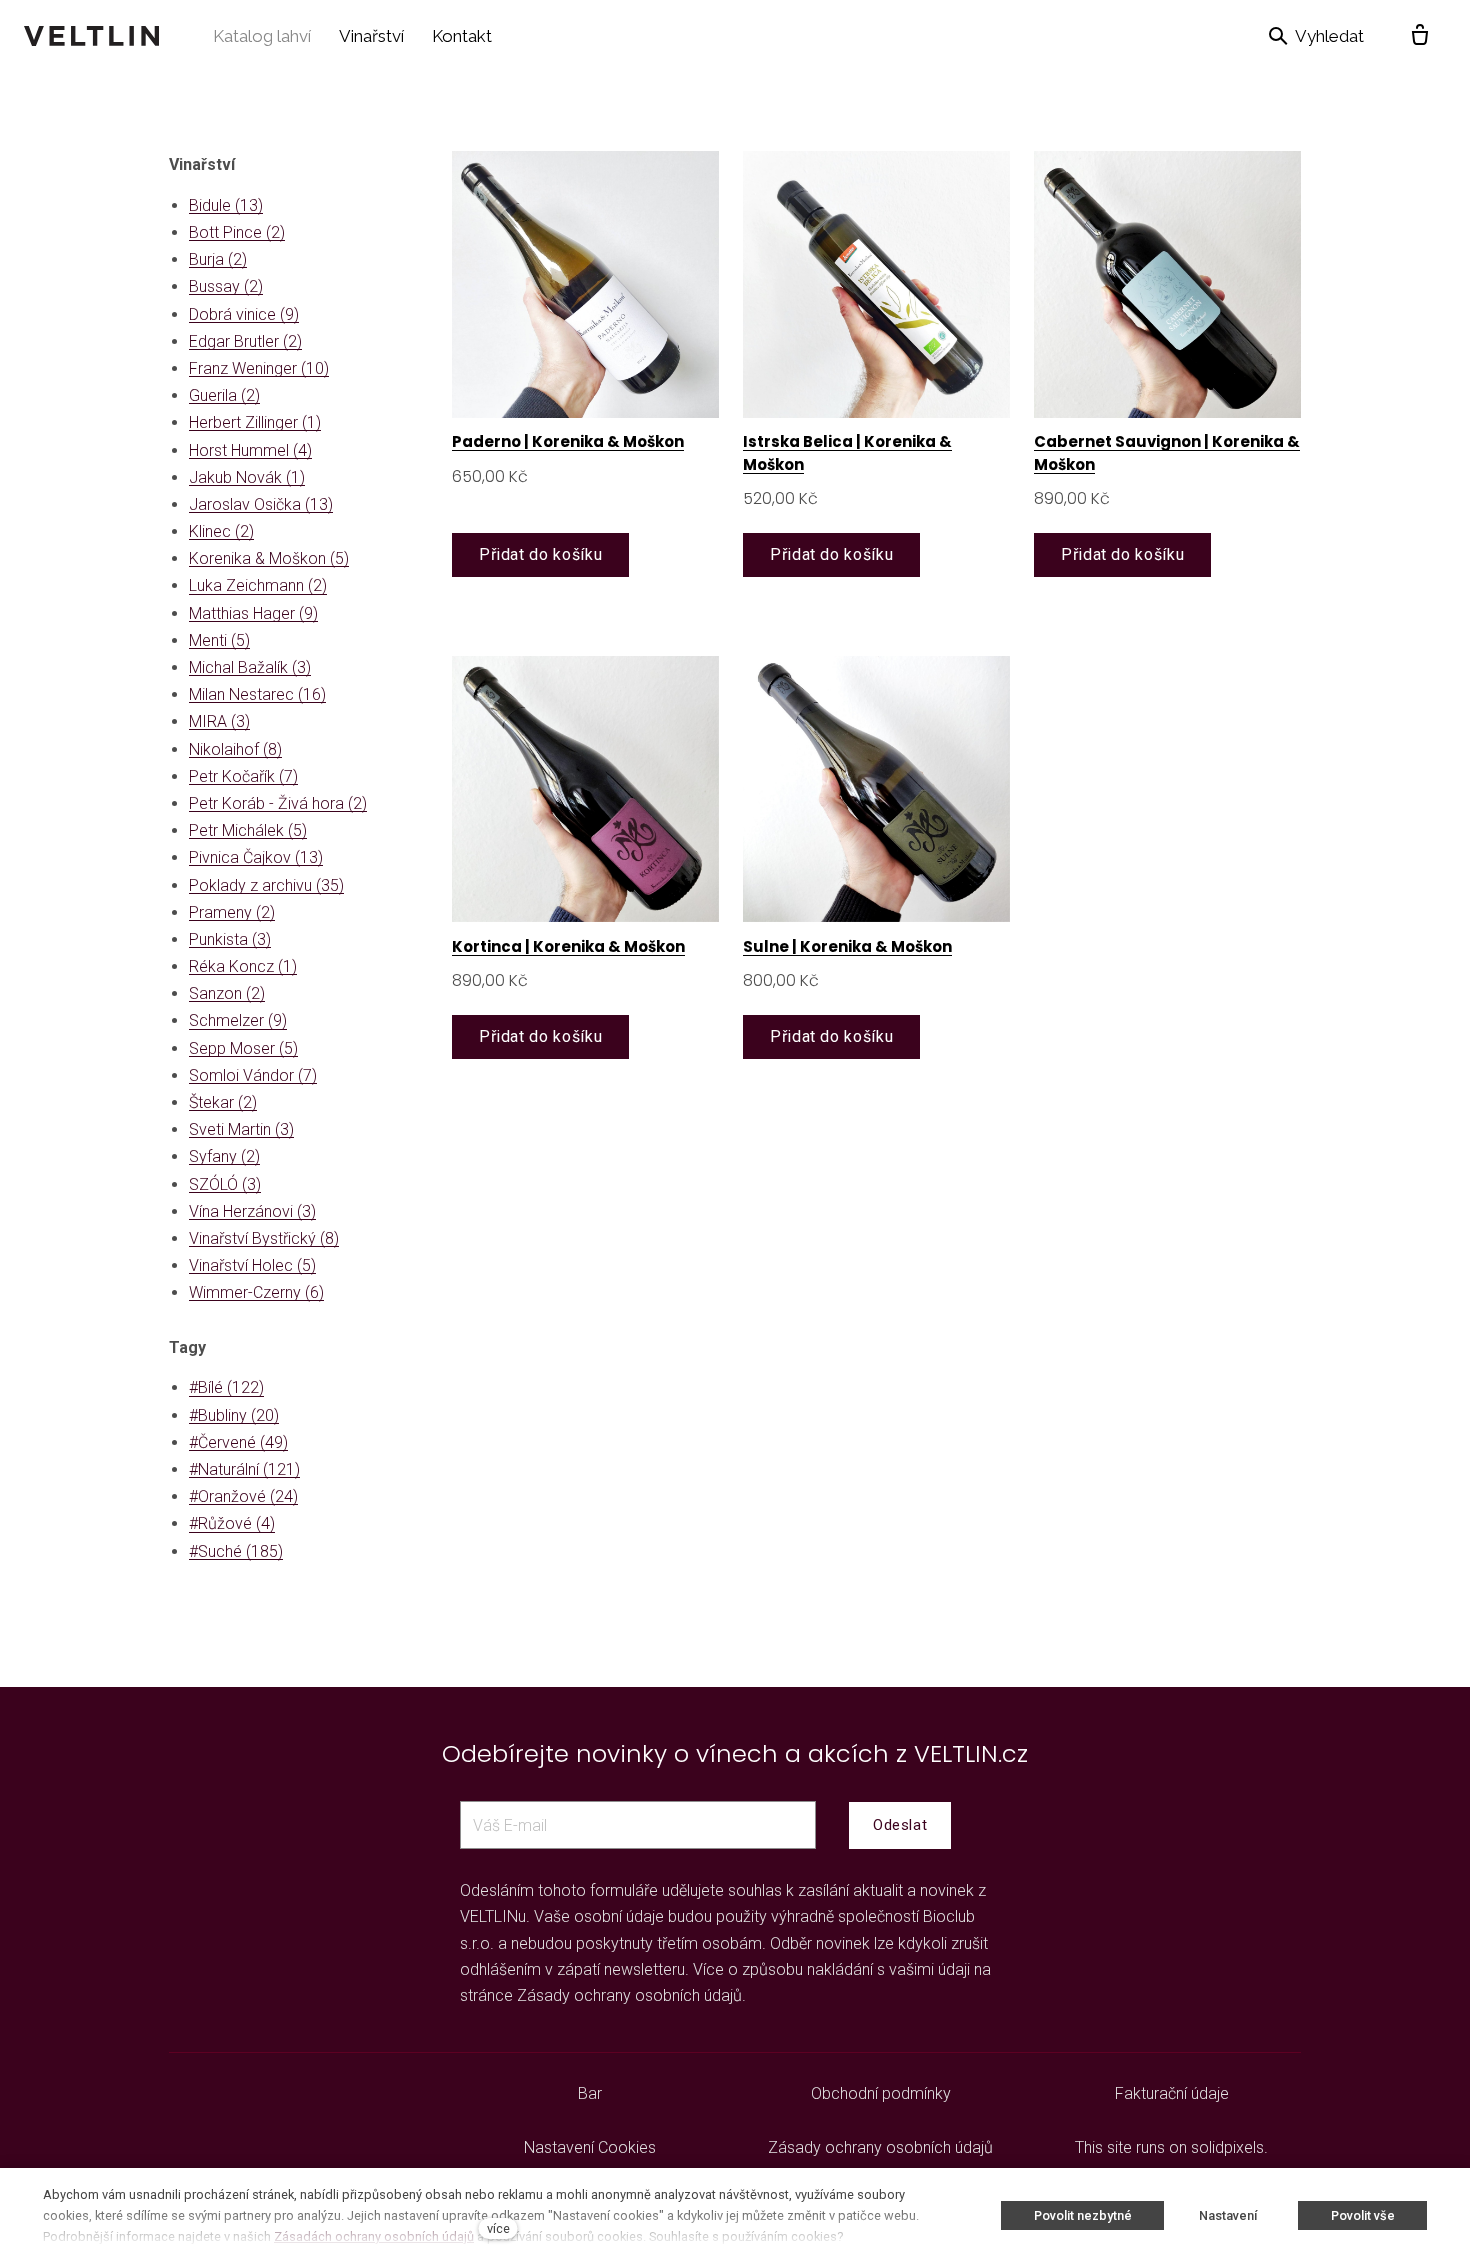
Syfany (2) (224, 1156)
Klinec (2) (221, 531)
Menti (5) (219, 640)
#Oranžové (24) (243, 1496)
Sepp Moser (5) (243, 1048)
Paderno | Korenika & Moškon (568, 441)
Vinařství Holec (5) (252, 1265)
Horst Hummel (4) (250, 450)
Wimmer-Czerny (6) (256, 1292)
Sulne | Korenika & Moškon (847, 946)
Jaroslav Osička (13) (261, 504)
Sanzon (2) (227, 993)
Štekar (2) (223, 1102)
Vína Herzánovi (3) (252, 1211)
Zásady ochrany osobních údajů (629, 1995)
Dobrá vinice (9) (244, 314)
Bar (590, 2093)
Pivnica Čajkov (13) (256, 857)
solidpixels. (1229, 2147)
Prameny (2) (232, 912)
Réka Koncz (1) (243, 966)
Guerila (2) (224, 395)
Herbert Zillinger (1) (255, 422)
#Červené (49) (238, 1442)
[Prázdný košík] (1420, 36)
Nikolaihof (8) (235, 749)
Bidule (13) (226, 205)
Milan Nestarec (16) (257, 694)
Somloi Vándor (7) (253, 1075)
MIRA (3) (219, 721)
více (498, 2228)
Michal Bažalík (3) (250, 667)
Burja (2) (218, 259)
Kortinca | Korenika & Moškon (568, 946)
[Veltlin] (91, 36)
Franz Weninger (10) (259, 368)
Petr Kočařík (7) (243, 776)
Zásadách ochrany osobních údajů (374, 2236)
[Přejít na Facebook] (275, 2094)
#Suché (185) (236, 1551)
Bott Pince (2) (237, 232)
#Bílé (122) (226, 1387)
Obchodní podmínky (881, 2093)
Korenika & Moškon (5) (269, 558)
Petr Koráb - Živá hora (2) (278, 803)
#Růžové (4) (232, 1523)
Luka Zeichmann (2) (258, 585)
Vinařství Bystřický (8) (264, 1238)
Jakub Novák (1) (247, 477)
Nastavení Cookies (590, 2147)
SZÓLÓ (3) (225, 1184)
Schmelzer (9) (238, 1020)
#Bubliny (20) (234, 1415)
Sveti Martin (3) (241, 1129)
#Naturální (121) (244, 1469)
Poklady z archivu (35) (266, 885)
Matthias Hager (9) (253, 613)
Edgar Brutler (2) (245, 341)
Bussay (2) (226, 286)
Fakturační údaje (1172, 2093)
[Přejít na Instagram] (323, 2094)
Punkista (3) (230, 939)
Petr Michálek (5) (248, 830)
